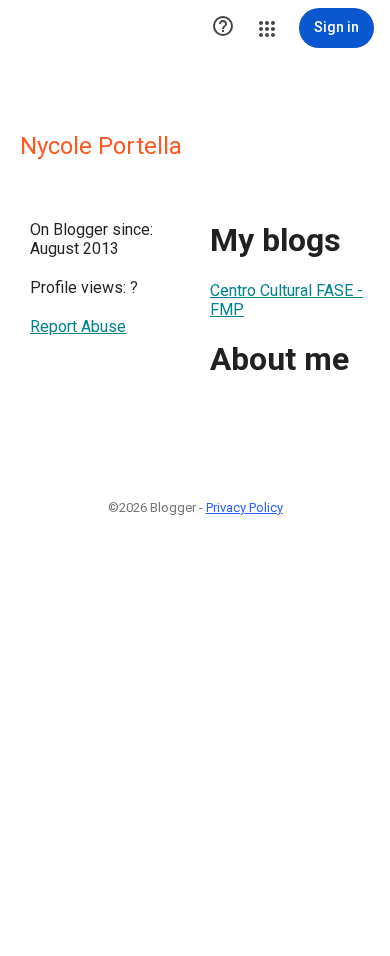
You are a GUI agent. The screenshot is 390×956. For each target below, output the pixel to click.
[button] (223, 28)
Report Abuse (78, 326)
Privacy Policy (244, 507)
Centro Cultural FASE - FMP (286, 300)
